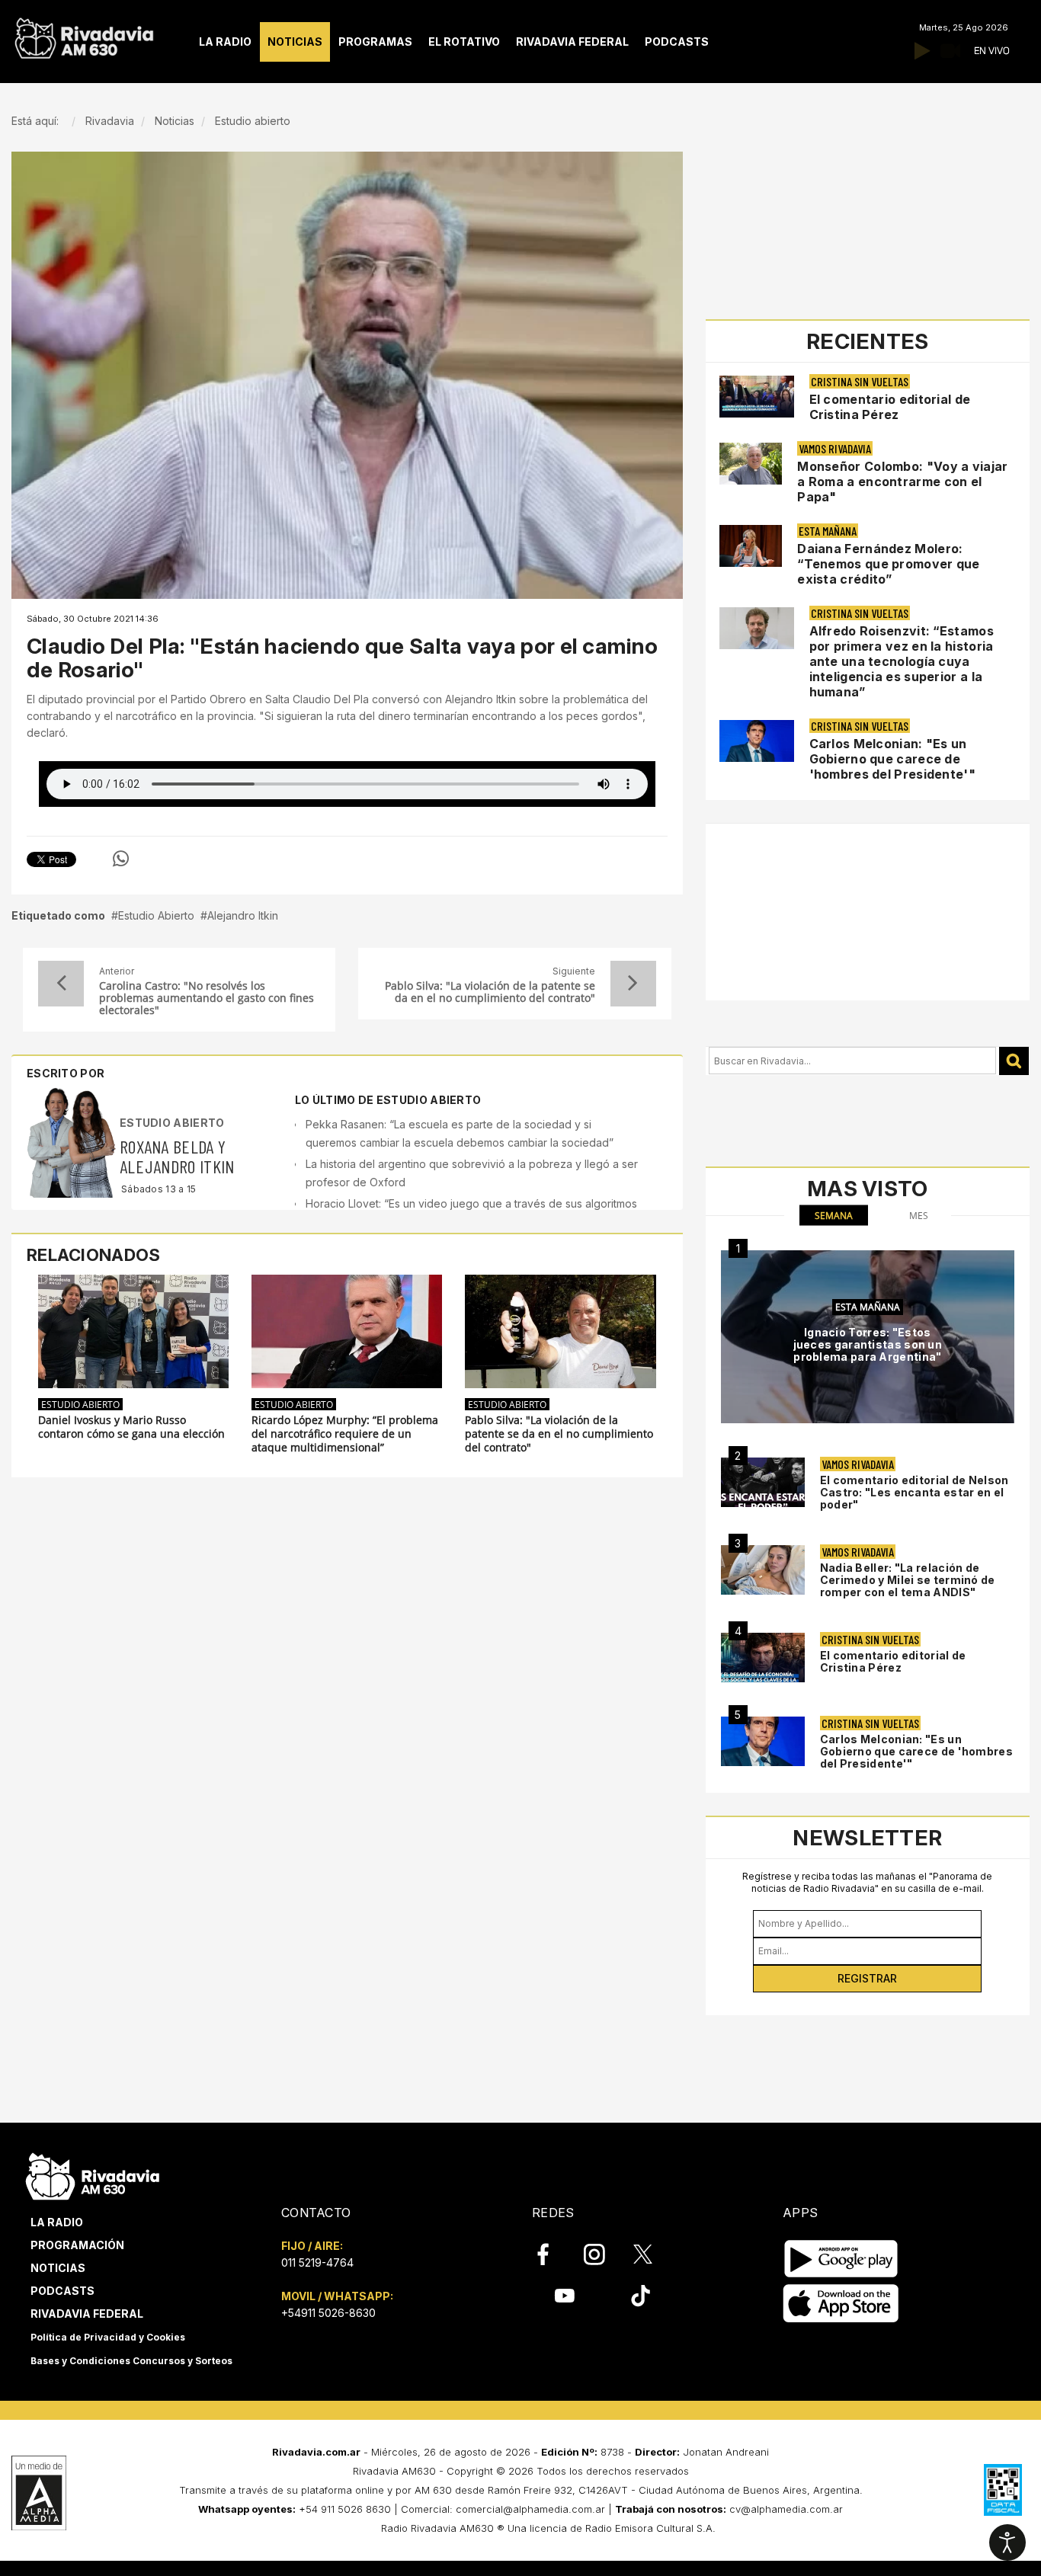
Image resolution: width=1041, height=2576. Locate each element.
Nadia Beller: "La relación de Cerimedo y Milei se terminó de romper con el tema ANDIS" (908, 1580)
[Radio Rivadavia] (93, 2174)
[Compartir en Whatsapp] (121, 859)
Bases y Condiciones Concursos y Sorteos (131, 2361)
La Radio (57, 2222)
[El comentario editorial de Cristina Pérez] (763, 1658)
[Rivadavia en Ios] (841, 2304)
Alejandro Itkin (243, 915)
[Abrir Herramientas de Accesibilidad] (1007, 2542)
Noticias (58, 2268)
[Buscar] (1014, 1061)
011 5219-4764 (317, 2262)
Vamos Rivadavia (835, 448)
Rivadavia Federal (87, 2314)
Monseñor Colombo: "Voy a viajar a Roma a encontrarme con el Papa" (902, 482)
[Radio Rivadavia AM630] (84, 35)
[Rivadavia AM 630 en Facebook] (552, 2254)
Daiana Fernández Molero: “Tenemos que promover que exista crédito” (889, 564)
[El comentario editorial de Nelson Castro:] (763, 1482)
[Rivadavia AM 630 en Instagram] (603, 2254)
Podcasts (62, 2291)
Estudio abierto (172, 1123)
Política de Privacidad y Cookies (108, 2337)
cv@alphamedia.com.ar (786, 2509)
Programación (77, 2245)
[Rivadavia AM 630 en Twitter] (653, 2254)
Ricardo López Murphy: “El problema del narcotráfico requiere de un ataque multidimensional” (345, 1434)
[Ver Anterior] (61, 984)
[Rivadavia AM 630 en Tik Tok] (641, 2296)
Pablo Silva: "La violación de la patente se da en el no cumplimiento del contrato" (490, 992)
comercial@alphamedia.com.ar (530, 2509)
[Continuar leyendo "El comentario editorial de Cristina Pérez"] (757, 397)
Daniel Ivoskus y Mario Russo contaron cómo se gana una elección (131, 1427)
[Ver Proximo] (633, 984)
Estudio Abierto (156, 915)
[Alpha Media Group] (39, 2493)
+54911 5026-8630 (328, 2313)
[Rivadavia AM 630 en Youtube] (564, 2296)
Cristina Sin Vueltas (860, 381)
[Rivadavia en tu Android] (841, 2259)
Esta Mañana (828, 531)
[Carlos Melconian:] (763, 1741)
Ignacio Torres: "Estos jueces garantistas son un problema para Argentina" (868, 1344)
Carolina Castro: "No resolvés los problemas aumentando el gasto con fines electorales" (207, 998)
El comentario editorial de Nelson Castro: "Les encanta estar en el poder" (914, 1492)
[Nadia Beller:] (763, 1570)
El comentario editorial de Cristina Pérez (890, 407)
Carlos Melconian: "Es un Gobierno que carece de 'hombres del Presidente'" (893, 759)
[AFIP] (1003, 2490)
